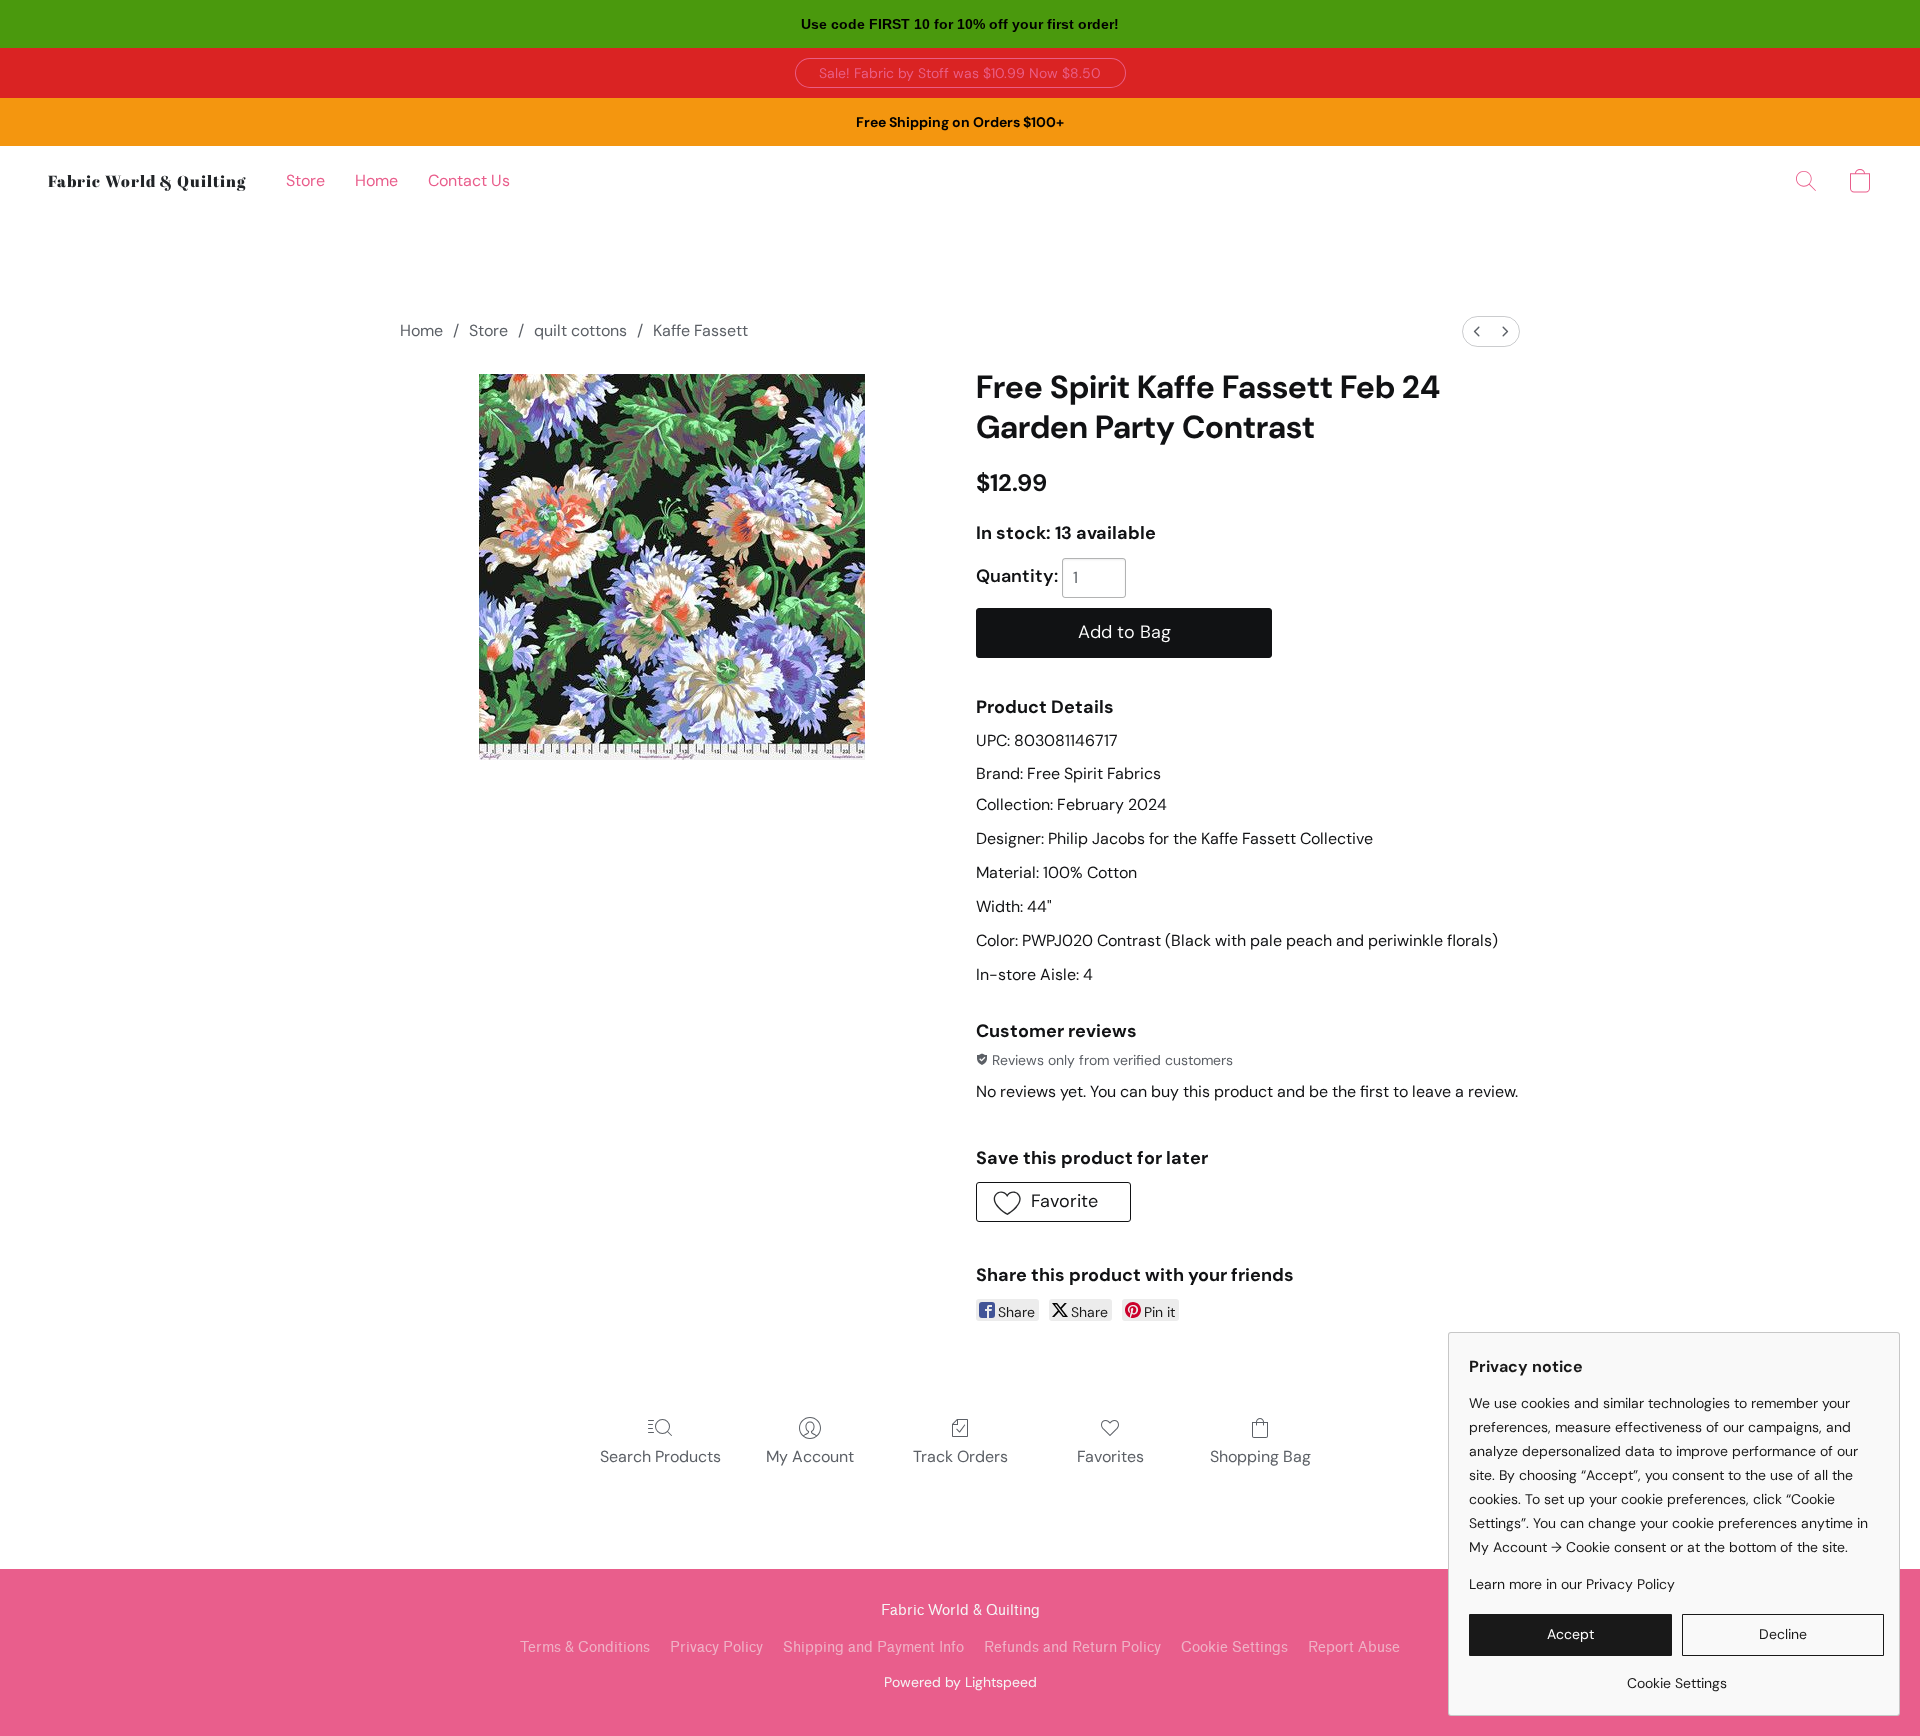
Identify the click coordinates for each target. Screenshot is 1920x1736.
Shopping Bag (1260, 1456)
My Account (810, 1456)
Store (305, 180)
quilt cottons (580, 330)
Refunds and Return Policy (1072, 1647)
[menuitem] (1477, 331)
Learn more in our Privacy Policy (1572, 1584)
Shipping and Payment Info (873, 1647)
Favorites (1110, 1456)
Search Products (660, 1456)
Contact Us (469, 180)
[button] (960, 73)
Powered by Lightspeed (960, 1682)
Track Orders (960, 1456)
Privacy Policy (716, 1647)
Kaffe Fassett (700, 330)
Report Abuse (1354, 1647)
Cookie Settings (1234, 1647)
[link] (1676, 1675)
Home (376, 180)
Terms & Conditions (585, 1647)
